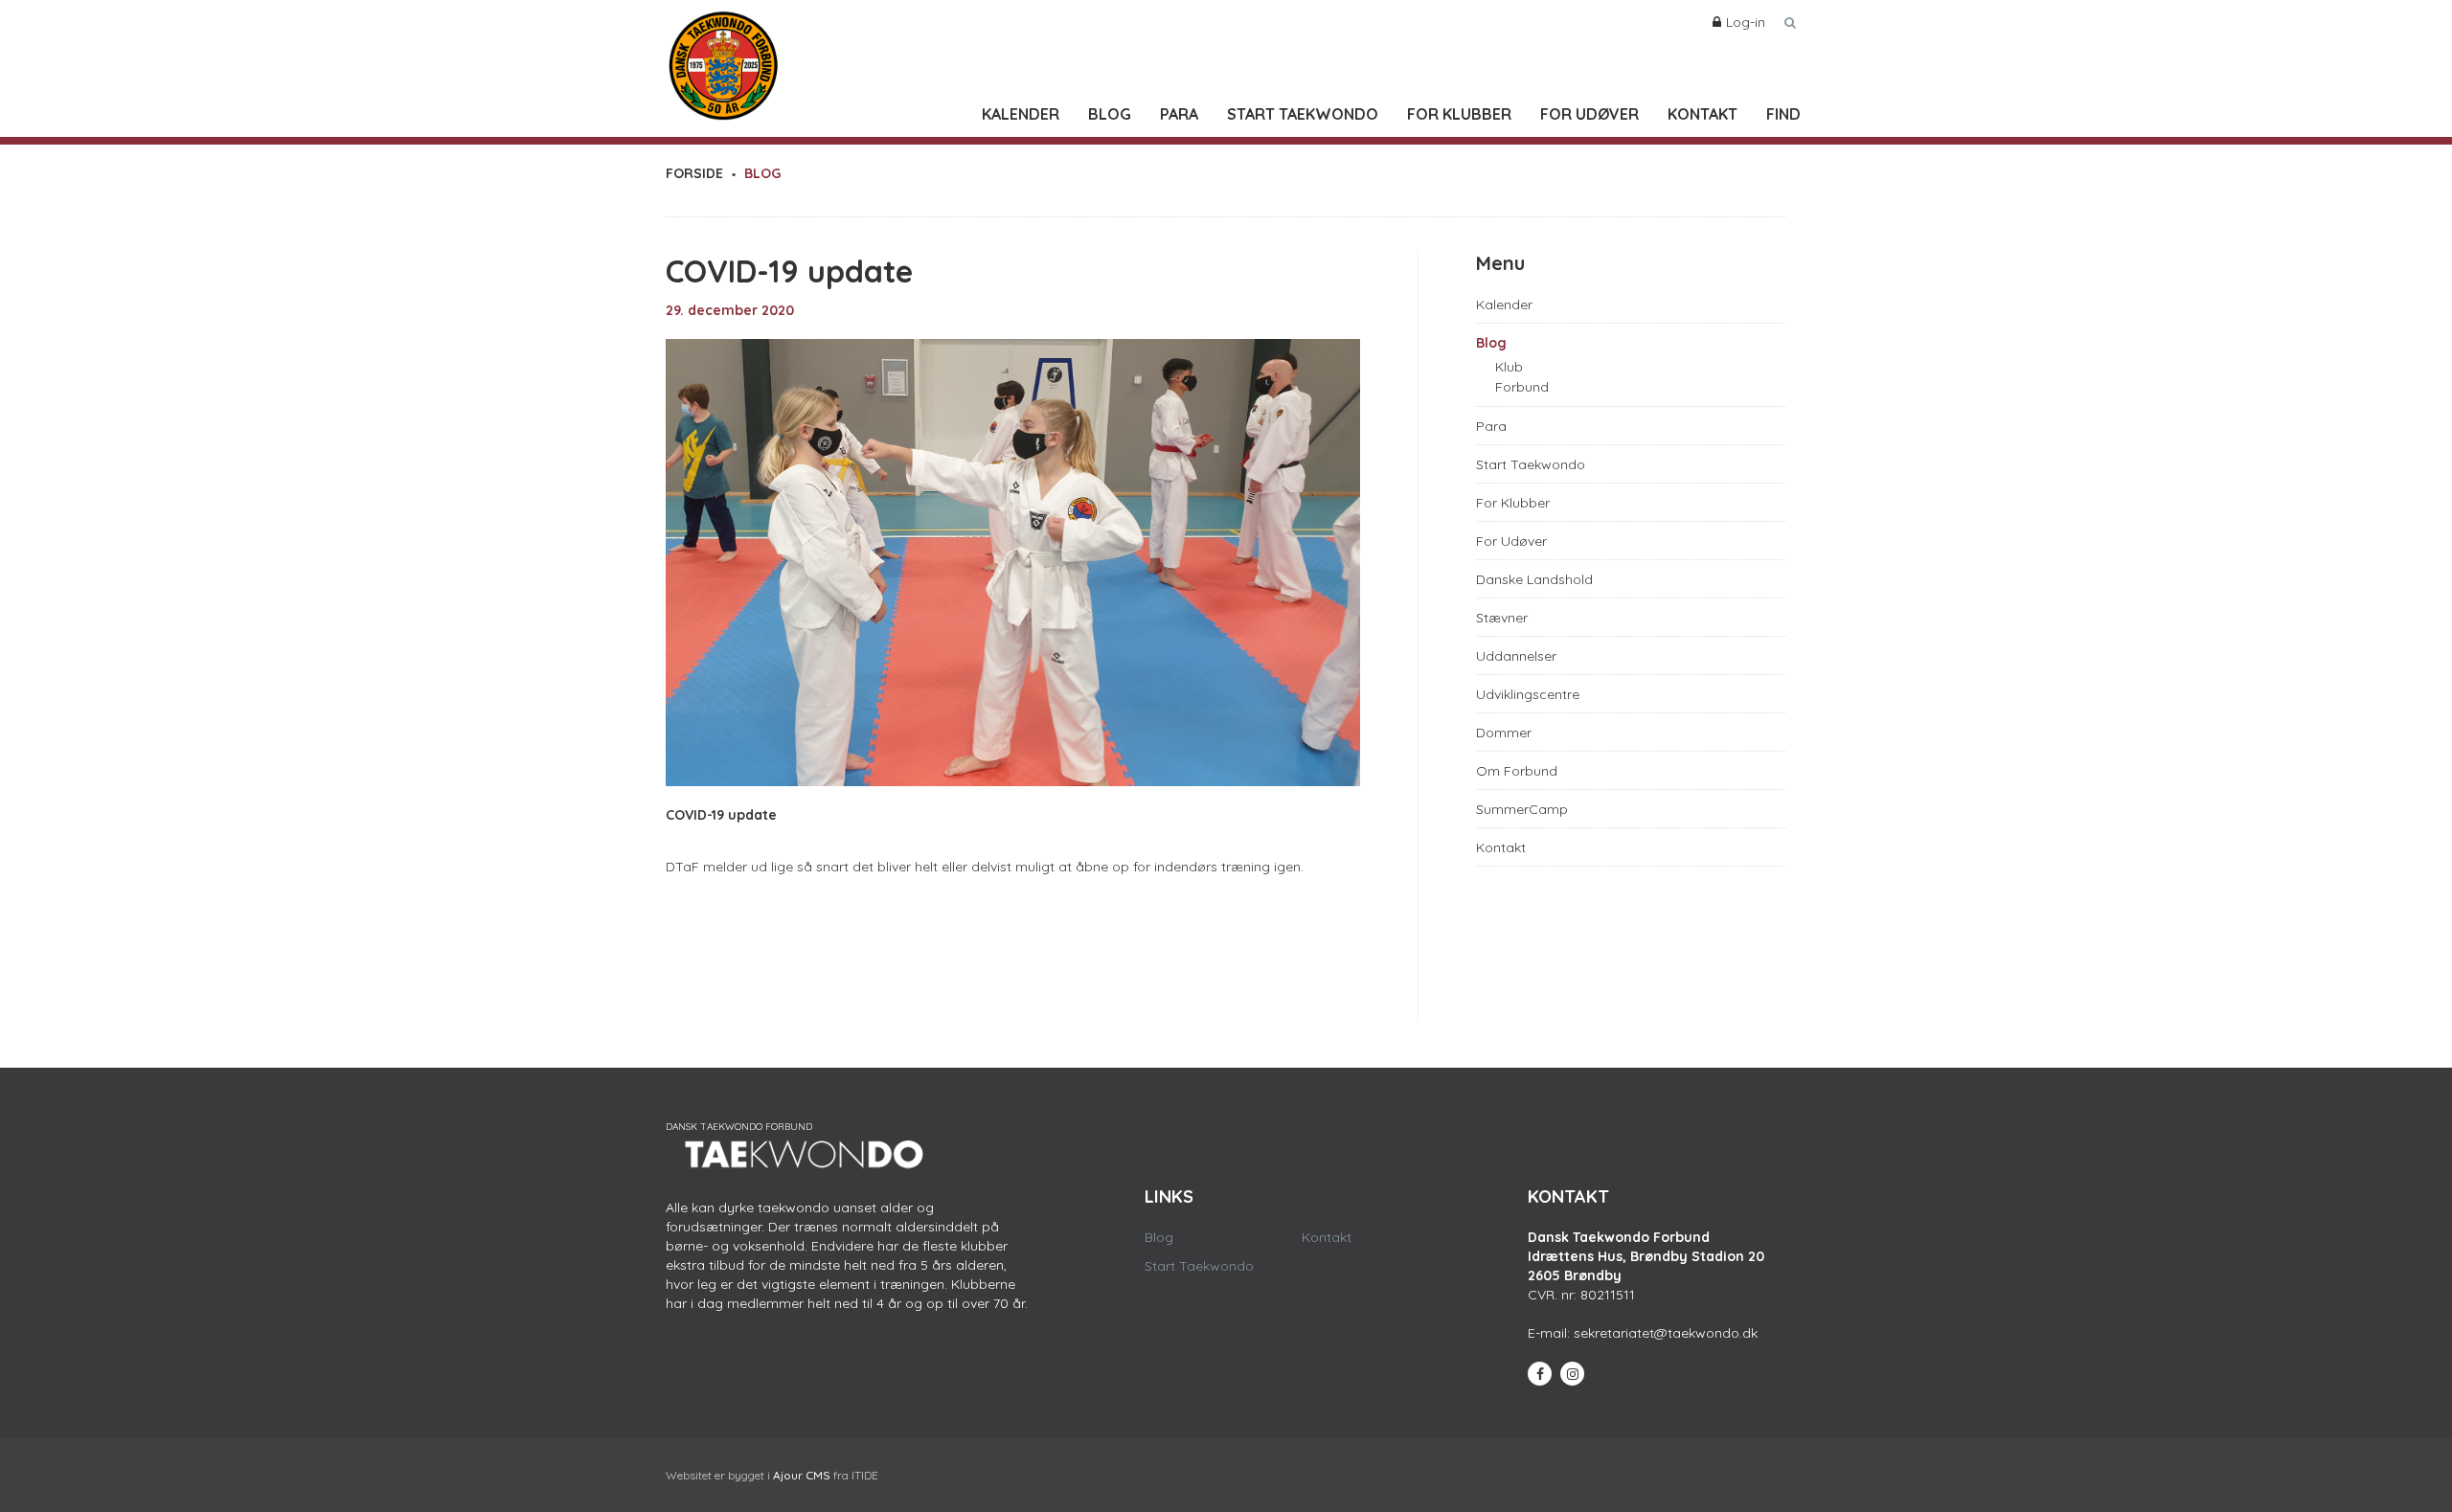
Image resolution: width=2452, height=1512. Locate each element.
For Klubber (1459, 114)
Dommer (1504, 733)
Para (1179, 114)
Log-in (1746, 22)
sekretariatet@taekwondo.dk (1666, 1333)
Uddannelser (1516, 656)
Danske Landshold (1534, 579)
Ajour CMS (802, 1475)
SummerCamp (1522, 809)
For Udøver (1589, 114)
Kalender (1021, 114)
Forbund (1522, 387)
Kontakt (1703, 114)
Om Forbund (1517, 771)
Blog (1110, 114)
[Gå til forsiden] (723, 61)
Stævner (1502, 618)
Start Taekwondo (1303, 114)
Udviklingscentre (1528, 694)
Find (1783, 114)
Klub (1509, 367)
